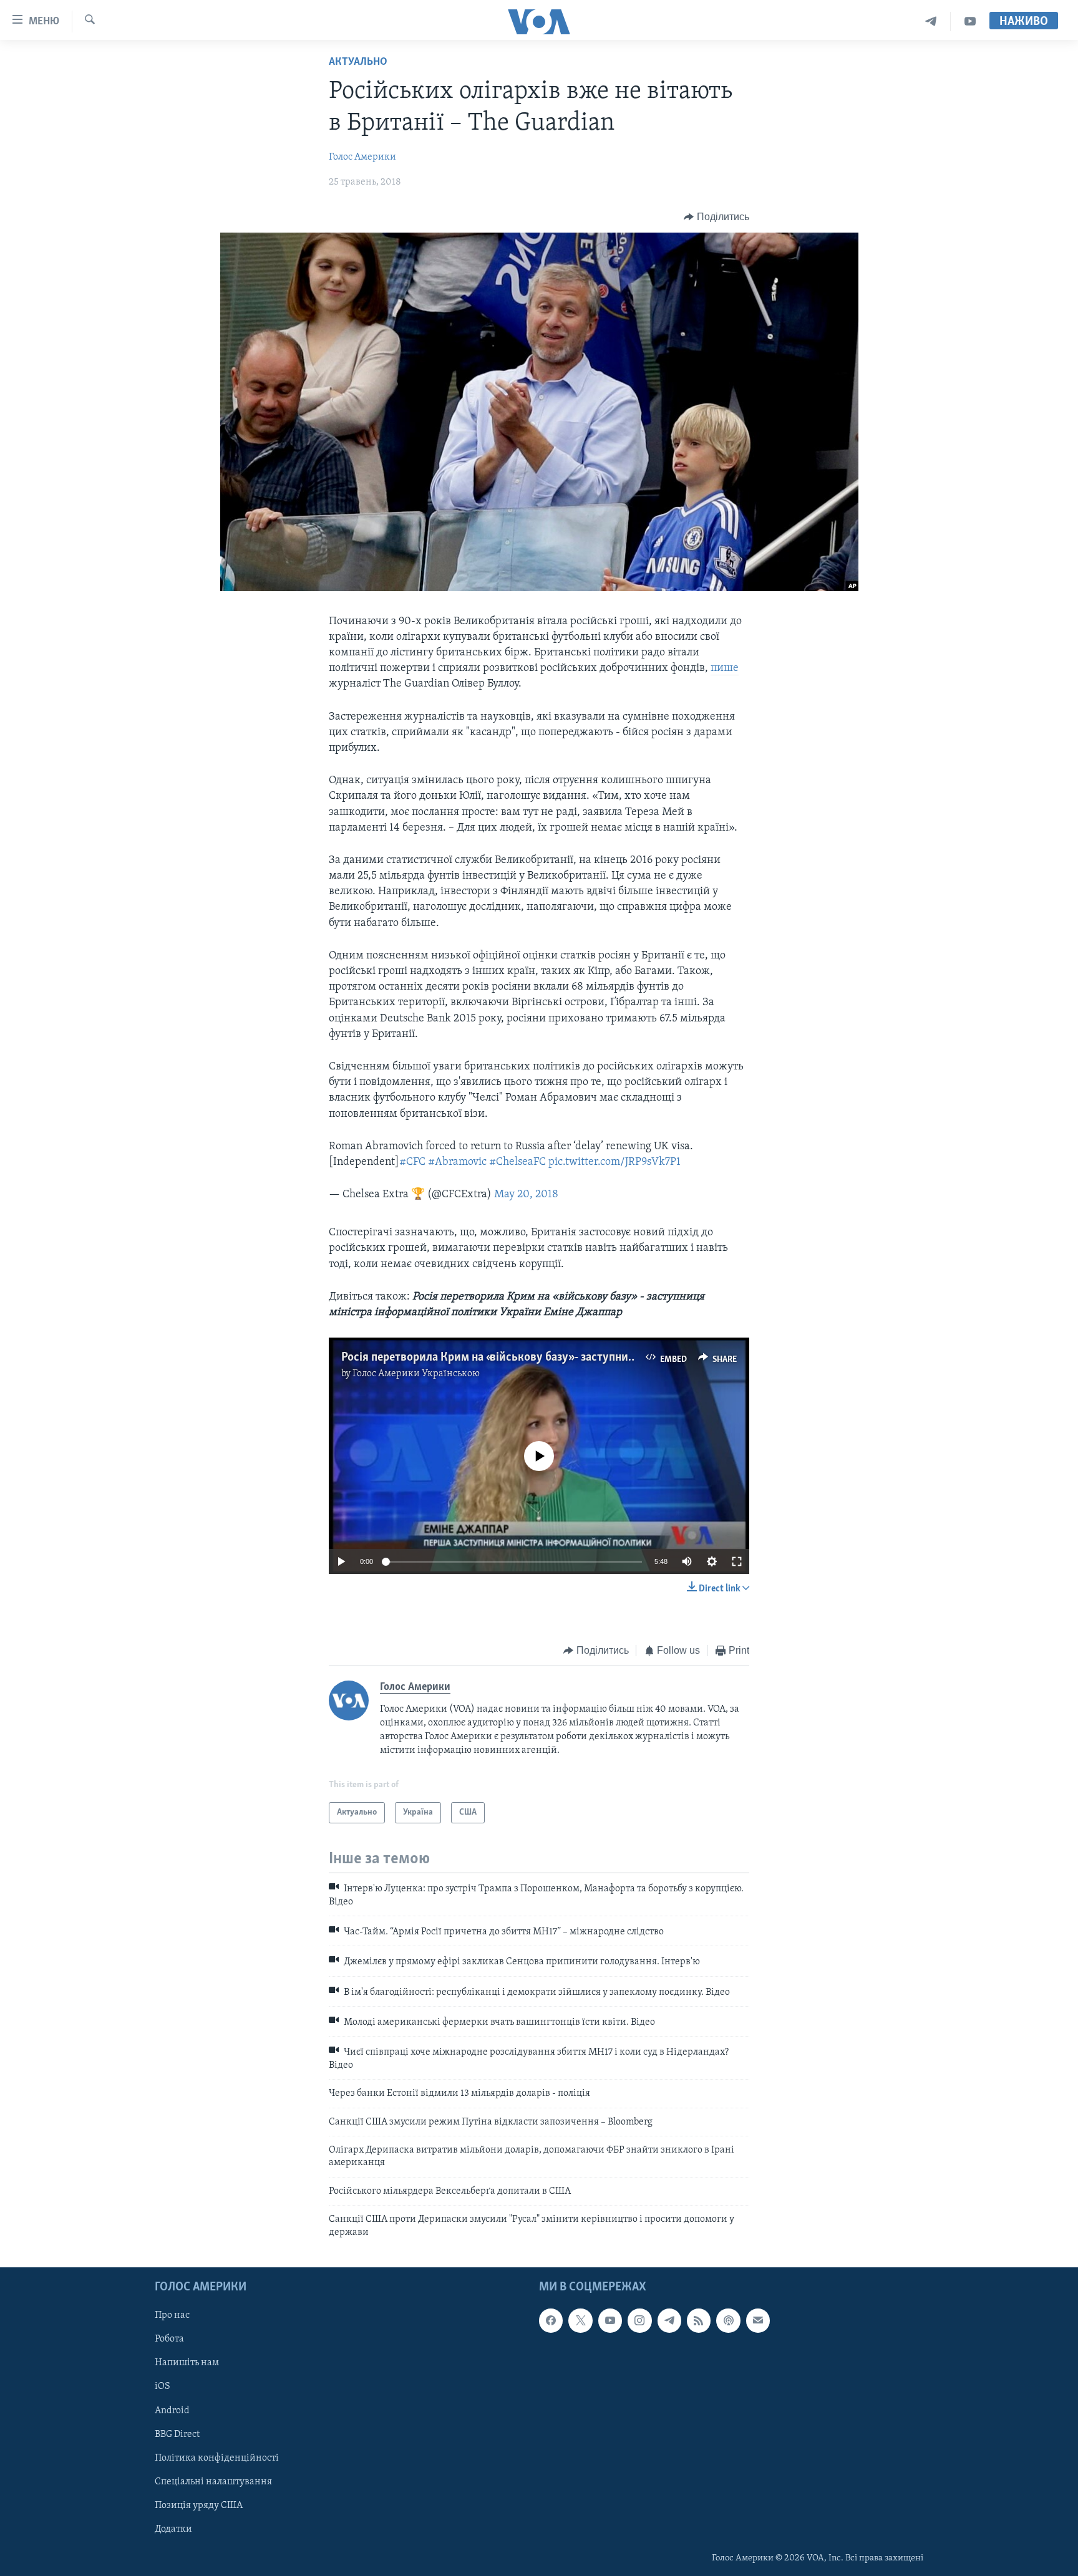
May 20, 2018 (526, 1195)
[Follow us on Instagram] (639, 2320)
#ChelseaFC (517, 1162)
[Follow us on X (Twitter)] (580, 2320)
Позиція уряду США (199, 2506)
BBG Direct (177, 2434)
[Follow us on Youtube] (610, 2320)
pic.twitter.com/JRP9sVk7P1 (614, 1162)
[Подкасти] (728, 2320)
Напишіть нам (187, 2363)
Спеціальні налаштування (213, 2482)
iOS (163, 2386)
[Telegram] (931, 22)
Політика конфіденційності (217, 2458)
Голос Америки (362, 157)
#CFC (412, 1162)
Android (172, 2411)
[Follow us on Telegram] (669, 2320)
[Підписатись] (758, 2320)
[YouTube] (970, 22)
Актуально (358, 62)
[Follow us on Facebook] (551, 2320)
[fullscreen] (737, 1561)
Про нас (172, 2315)
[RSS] (699, 2320)
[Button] (716, 217)
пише (725, 668)
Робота (169, 2339)
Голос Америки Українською (416, 1374)
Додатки (173, 2529)
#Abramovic (457, 1162)
